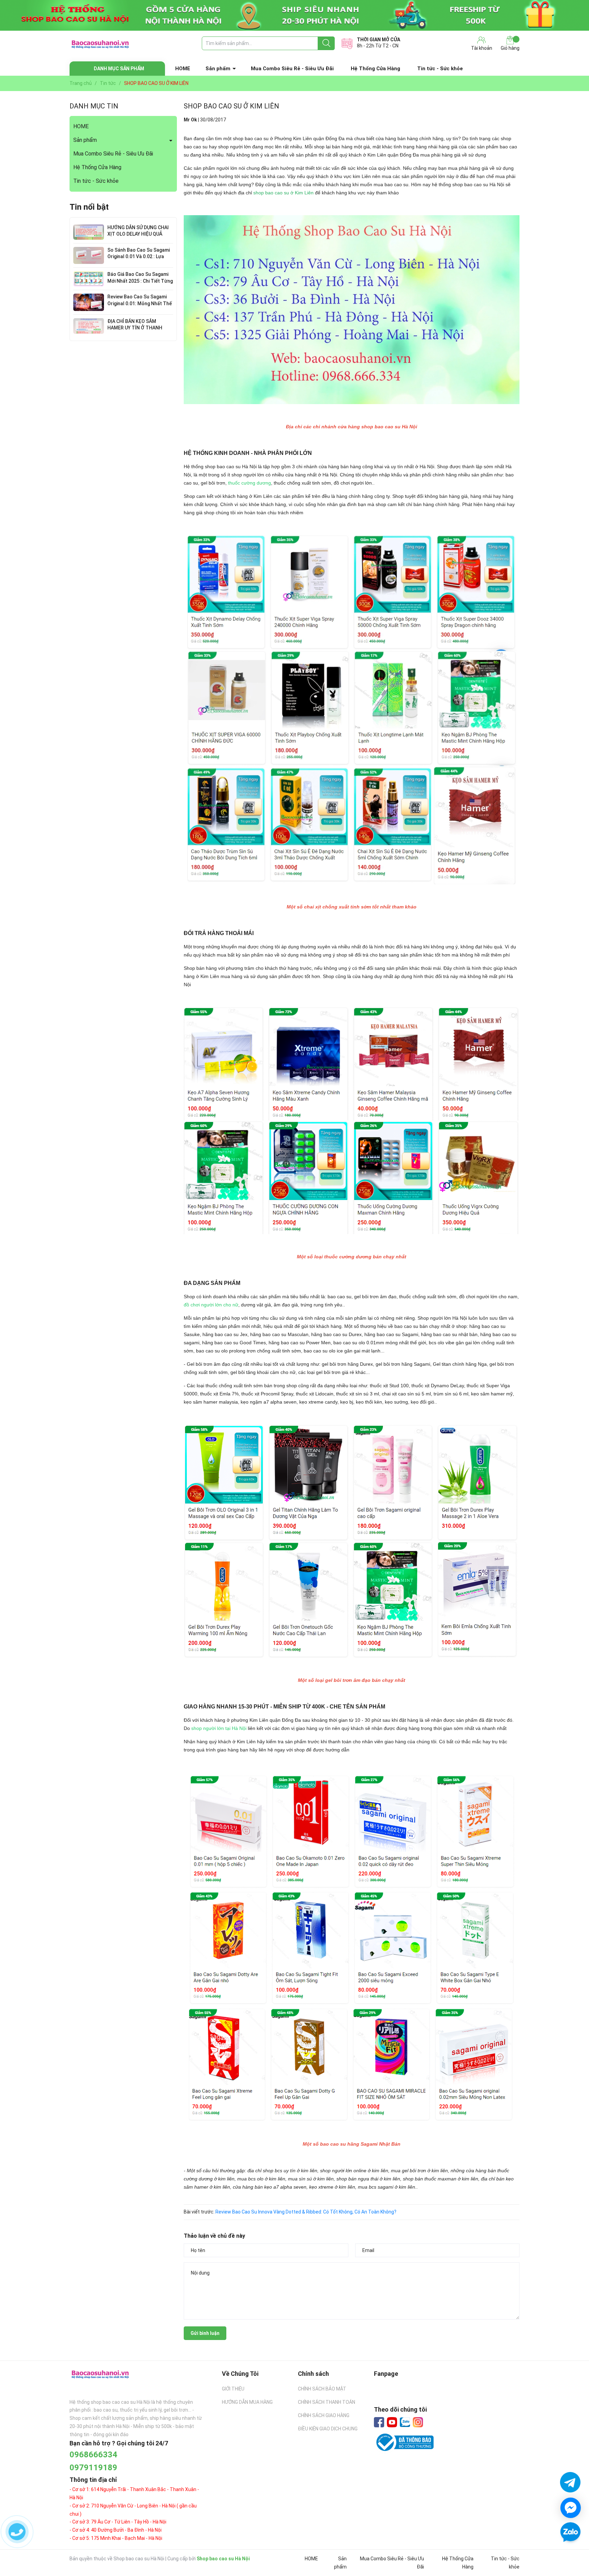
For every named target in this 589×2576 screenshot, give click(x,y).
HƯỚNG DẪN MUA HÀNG (247, 2402)
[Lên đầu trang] (570, 2552)
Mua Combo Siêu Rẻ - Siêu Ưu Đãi (292, 69)
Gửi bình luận (205, 2333)
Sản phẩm (218, 69)
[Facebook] (379, 2422)
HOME (183, 69)
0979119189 (93, 2468)
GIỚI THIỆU (233, 2389)
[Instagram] (418, 2422)
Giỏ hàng (510, 48)
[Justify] (326, 43)
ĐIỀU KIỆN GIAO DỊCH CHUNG (328, 2429)
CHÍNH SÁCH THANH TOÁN (327, 2402)
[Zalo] (405, 2423)
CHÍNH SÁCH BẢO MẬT (322, 2389)
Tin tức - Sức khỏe (440, 69)
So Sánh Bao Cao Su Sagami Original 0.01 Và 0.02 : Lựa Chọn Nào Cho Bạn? (139, 257)
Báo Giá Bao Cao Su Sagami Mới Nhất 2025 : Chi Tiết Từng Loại (140, 281)
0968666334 (93, 2455)
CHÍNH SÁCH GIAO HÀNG (324, 2415)
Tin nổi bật (89, 207)
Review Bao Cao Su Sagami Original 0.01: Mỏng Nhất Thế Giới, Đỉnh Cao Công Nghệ (140, 303)
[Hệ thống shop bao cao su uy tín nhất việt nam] (294, 15)
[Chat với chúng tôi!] (571, 2508)
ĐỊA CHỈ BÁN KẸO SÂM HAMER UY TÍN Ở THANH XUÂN (135, 328)
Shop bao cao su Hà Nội (223, 2559)
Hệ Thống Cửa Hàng (375, 69)
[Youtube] (392, 2422)
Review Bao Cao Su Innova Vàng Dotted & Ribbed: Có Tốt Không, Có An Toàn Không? (306, 2212)
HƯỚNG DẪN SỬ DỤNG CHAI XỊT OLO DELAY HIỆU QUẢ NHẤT (138, 234)
